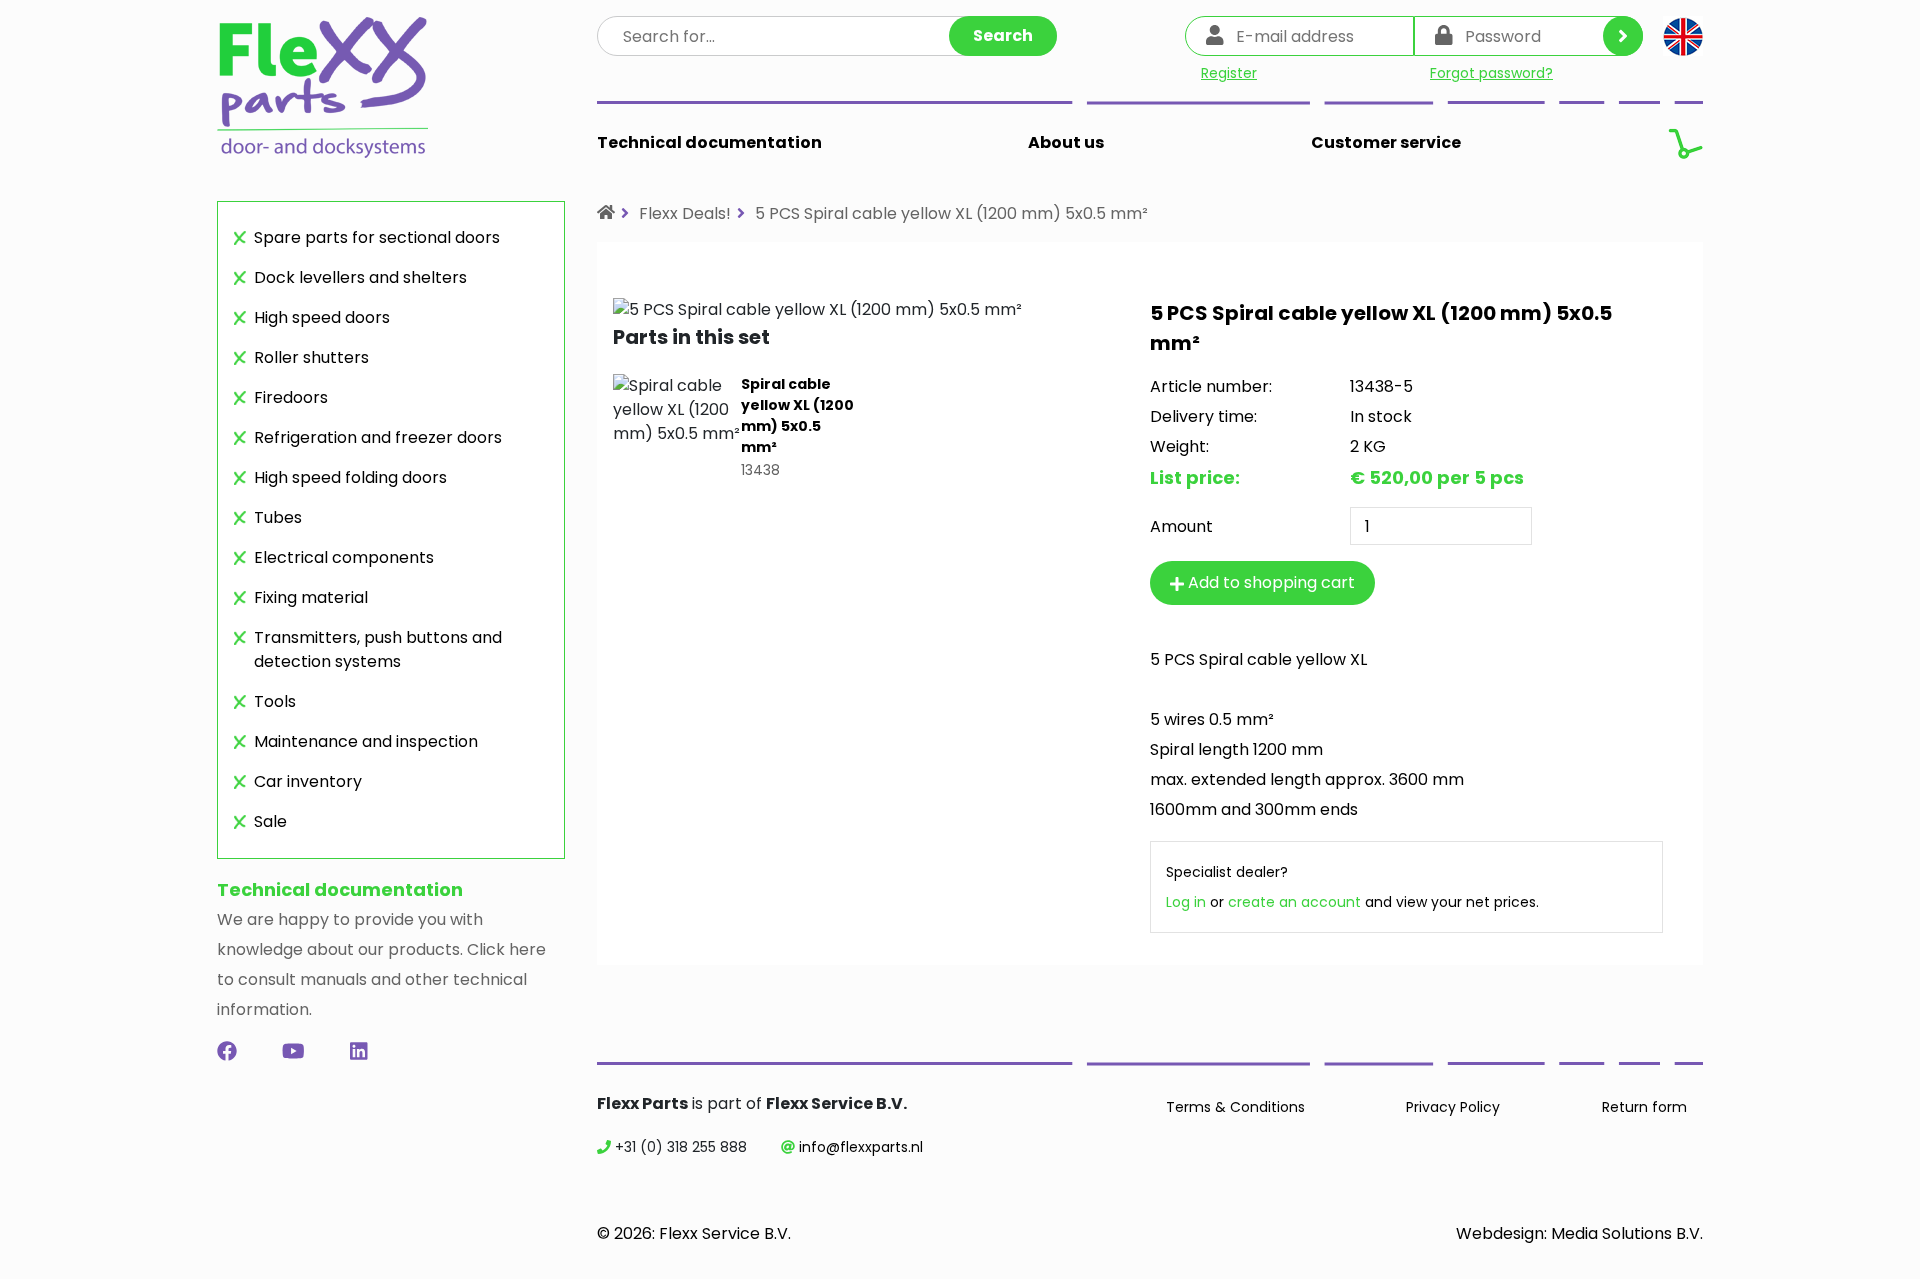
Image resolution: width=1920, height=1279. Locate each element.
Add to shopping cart (1269, 582)
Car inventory (308, 781)
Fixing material (311, 597)
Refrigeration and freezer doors (378, 437)
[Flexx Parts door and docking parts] (322, 92)
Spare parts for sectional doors (377, 237)
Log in (1186, 902)
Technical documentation (709, 142)
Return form (1644, 1107)
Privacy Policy (1453, 1107)
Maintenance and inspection (366, 741)
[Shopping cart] (1685, 143)
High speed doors (322, 317)
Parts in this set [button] (691, 337)
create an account (1294, 902)
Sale (270, 821)
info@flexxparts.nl (861, 1147)
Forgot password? (1491, 73)
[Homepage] (606, 212)
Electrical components (344, 557)
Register (1229, 73)
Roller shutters (311, 357)
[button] (1683, 36)
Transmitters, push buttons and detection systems (378, 649)
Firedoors (291, 397)
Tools (275, 701)
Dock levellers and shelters (360, 277)
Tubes (278, 517)
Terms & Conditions (1235, 1107)
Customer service (1386, 142)
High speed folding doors (350, 477)
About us (1066, 142)
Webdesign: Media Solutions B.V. (1579, 1233)
